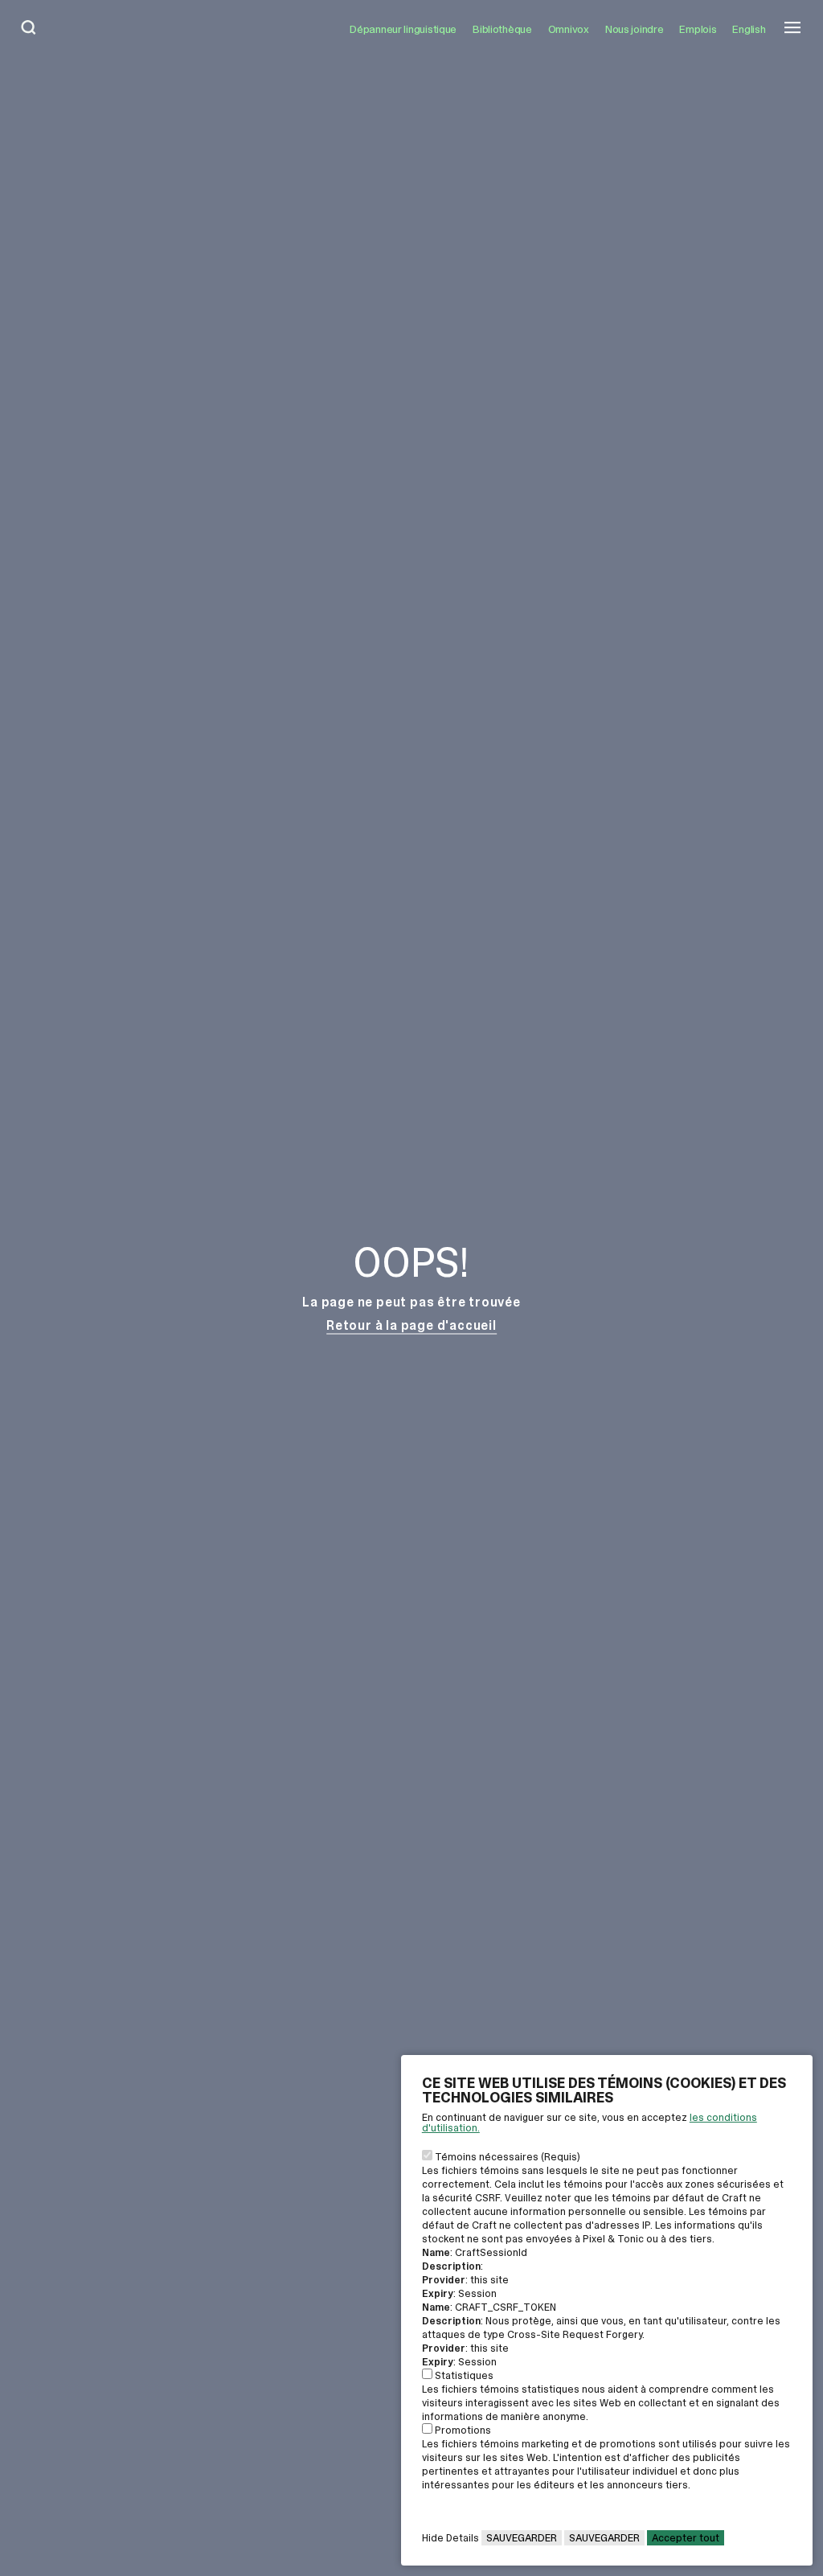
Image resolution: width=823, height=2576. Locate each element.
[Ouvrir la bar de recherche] (29, 29)
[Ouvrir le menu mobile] (792, 29)
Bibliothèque (502, 29)
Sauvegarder (522, 2538)
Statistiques (464, 2375)
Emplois (698, 29)
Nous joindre (635, 29)
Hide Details (450, 2538)
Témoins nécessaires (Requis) (508, 2157)
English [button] (749, 29)
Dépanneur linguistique (403, 29)
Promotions (463, 2430)
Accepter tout (686, 2538)
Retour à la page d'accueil (411, 1325)
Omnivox (569, 29)
